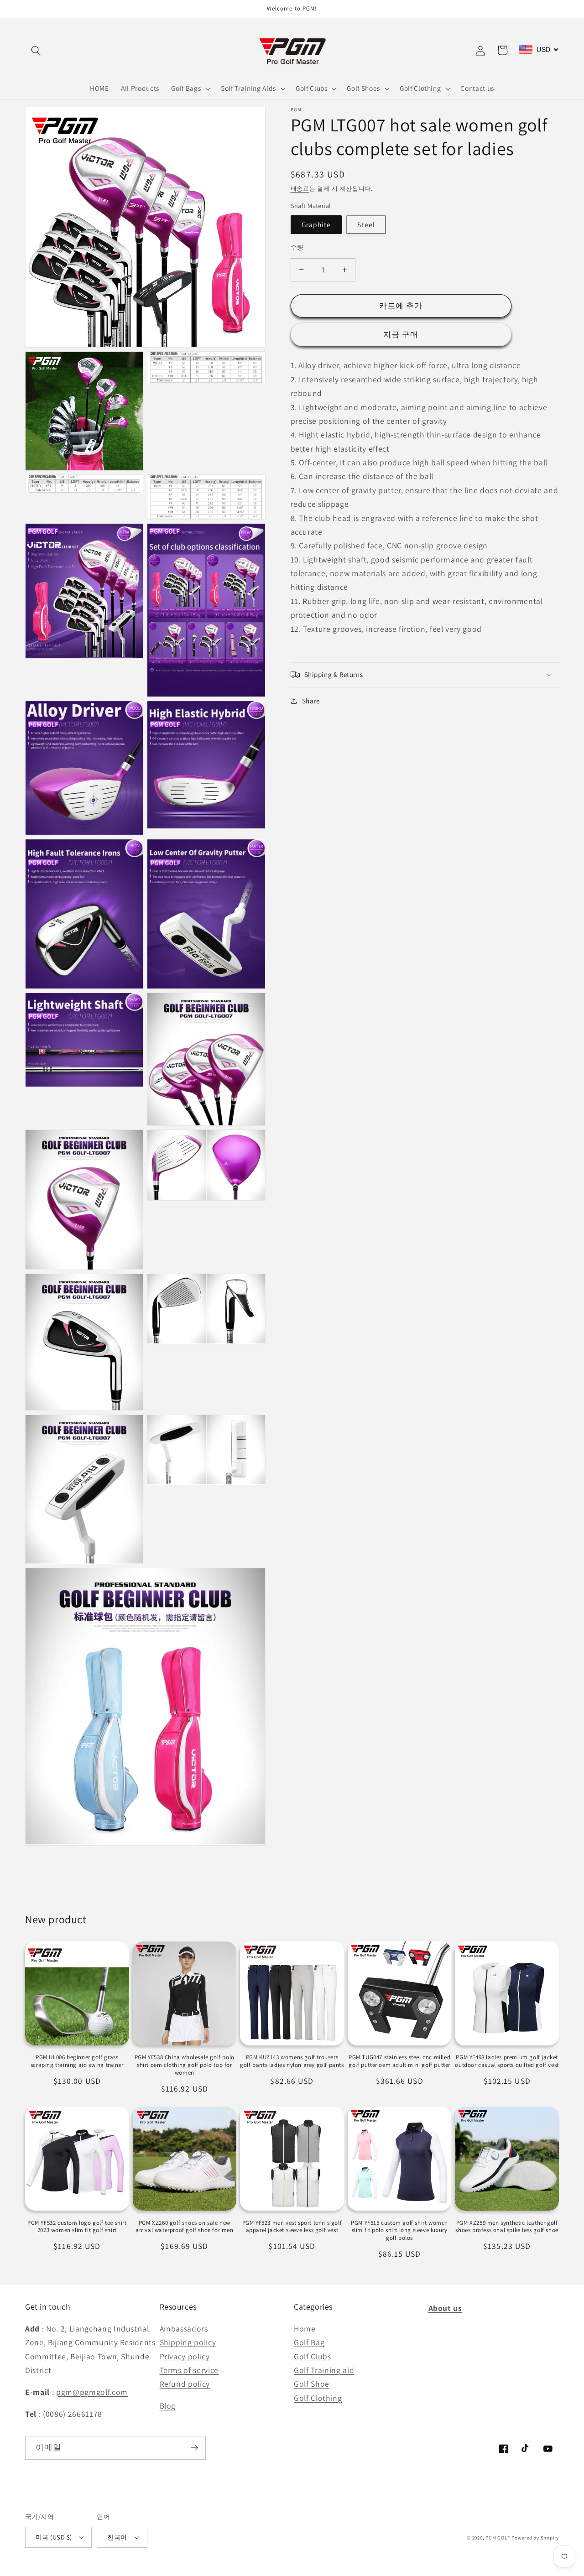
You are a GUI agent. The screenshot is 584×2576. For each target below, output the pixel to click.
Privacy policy (185, 2356)
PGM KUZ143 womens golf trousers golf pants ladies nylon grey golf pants (292, 2061)
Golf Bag (309, 2342)
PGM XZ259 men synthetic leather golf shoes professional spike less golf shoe (507, 2227)
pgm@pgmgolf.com (92, 2392)
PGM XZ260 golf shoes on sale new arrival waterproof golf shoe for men (185, 2227)
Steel (366, 224)
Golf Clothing (318, 2398)
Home (305, 2329)
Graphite (316, 224)
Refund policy (185, 2384)
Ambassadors (184, 2329)
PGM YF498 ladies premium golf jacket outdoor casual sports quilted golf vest (507, 2061)
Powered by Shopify (535, 2538)
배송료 (300, 189)
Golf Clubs (313, 2356)
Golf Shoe (312, 2384)
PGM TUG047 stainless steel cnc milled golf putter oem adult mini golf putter (399, 2061)
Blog (168, 2406)
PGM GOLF (498, 2538)
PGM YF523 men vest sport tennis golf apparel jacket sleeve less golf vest (292, 2227)
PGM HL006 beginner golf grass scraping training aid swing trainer (77, 2061)
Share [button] (311, 701)
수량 (297, 247)
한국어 (117, 2537)
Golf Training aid (324, 2370)
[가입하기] (194, 2448)
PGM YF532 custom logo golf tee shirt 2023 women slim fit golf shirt (77, 2227)
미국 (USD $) (54, 2537)
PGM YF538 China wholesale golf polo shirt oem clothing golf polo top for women (185, 2065)
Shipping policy (188, 2342)
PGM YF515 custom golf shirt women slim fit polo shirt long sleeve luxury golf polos (399, 2231)
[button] (36, 50)
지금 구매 (401, 334)
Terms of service (189, 2370)
